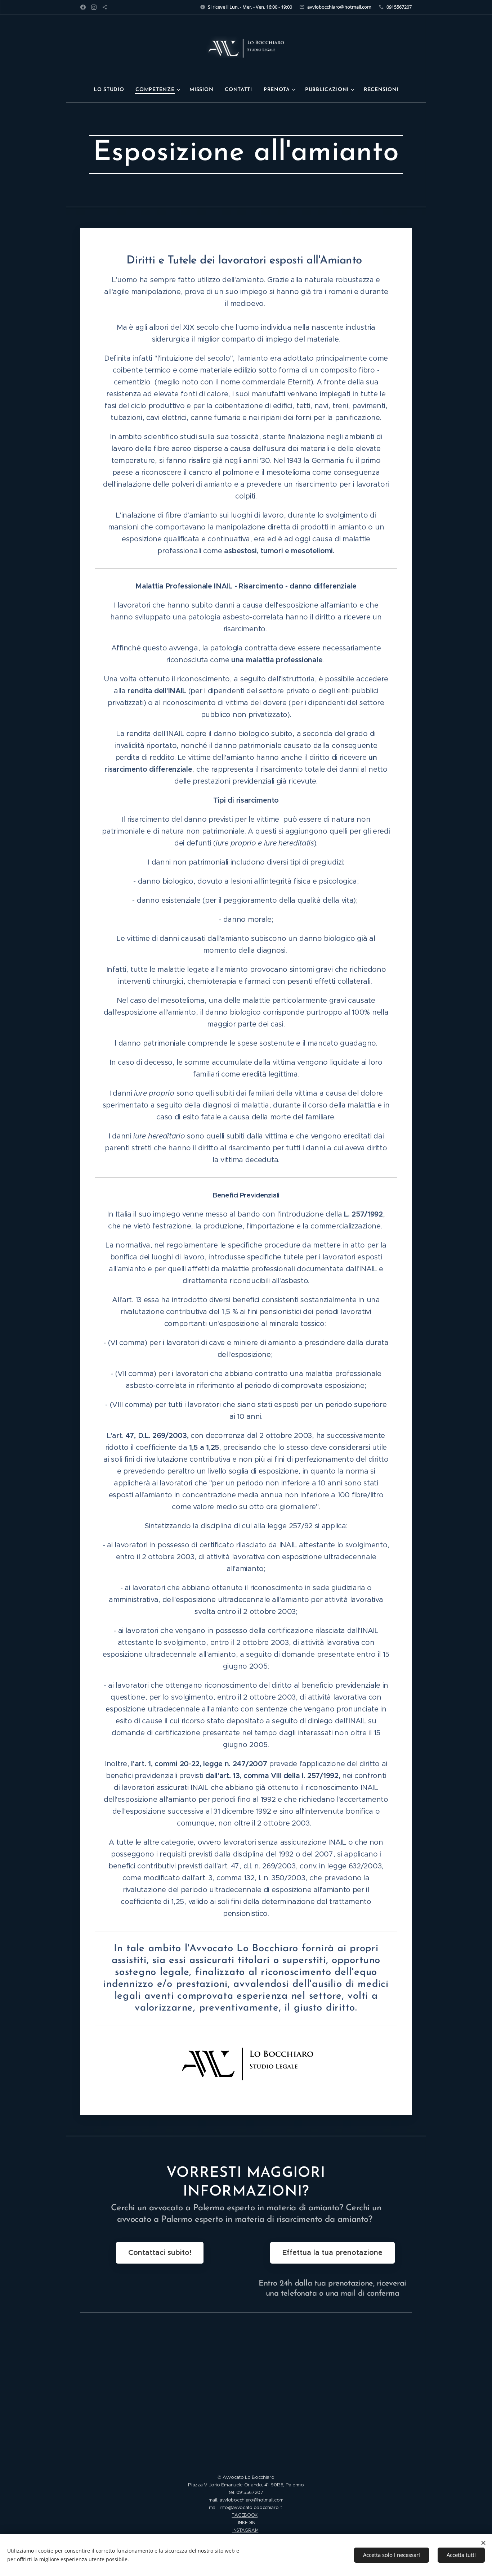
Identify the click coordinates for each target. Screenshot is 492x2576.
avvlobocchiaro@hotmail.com (339, 7)
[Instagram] (94, 7)
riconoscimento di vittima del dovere (225, 703)
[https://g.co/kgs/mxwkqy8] (105, 7)
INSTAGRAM (245, 2530)
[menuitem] (112, 90)
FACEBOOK (245, 2515)
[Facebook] (83, 7)
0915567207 (399, 7)
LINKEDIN (245, 2523)
